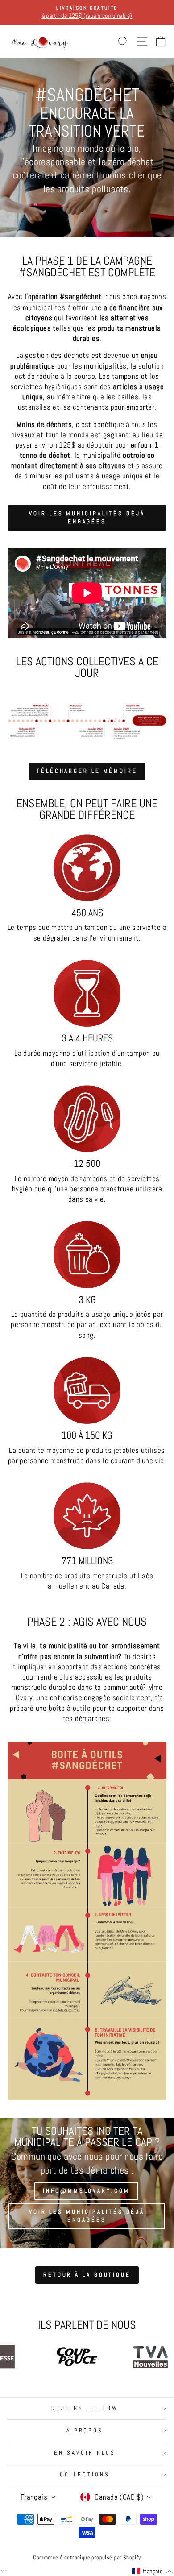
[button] (152, 2572)
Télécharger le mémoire (87, 771)
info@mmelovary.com (86, 2191)
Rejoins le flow (85, 2408)
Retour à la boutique (87, 2275)
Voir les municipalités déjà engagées (87, 517)
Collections (85, 2474)
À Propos (85, 2430)
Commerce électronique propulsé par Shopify (87, 2558)
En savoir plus (85, 2453)
